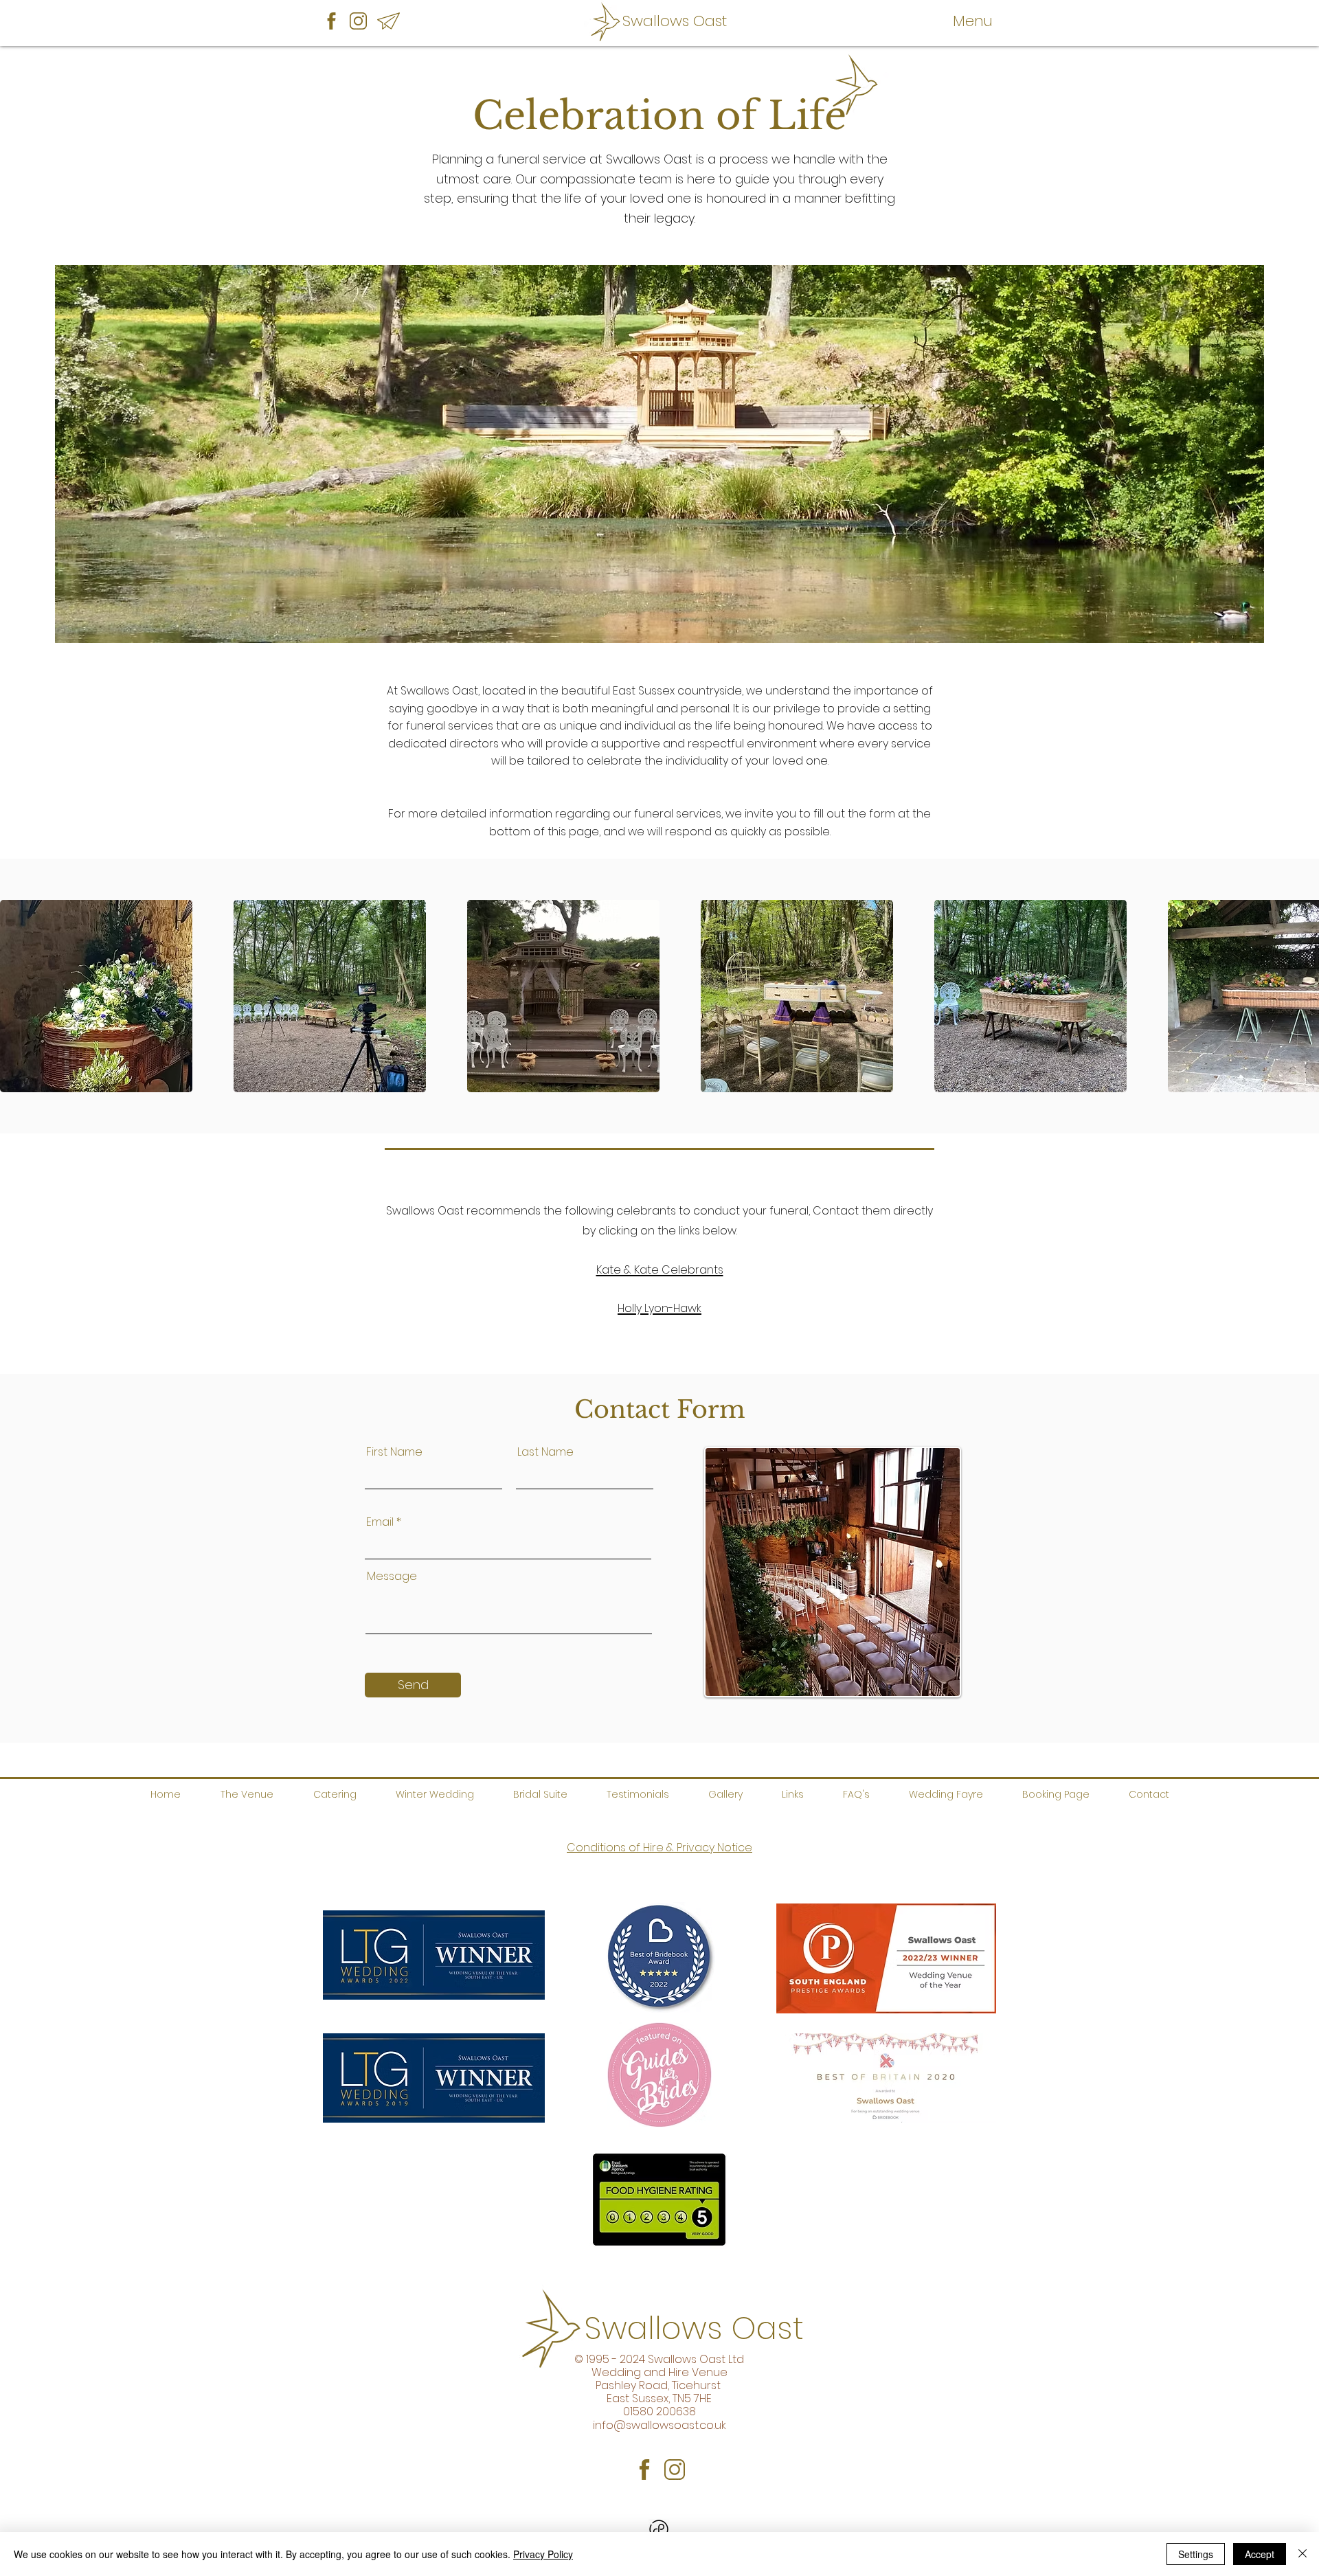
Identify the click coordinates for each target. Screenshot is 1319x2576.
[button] (973, 21)
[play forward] (1302, 996)
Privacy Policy (543, 2554)
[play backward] (17, 996)
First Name (394, 1452)
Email (380, 1522)
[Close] (1303, 2554)
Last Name (545, 1452)
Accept (1260, 2554)
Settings (1196, 2554)
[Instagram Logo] (358, 21)
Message (392, 1577)
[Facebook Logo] (331, 21)
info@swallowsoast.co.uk (659, 2425)
